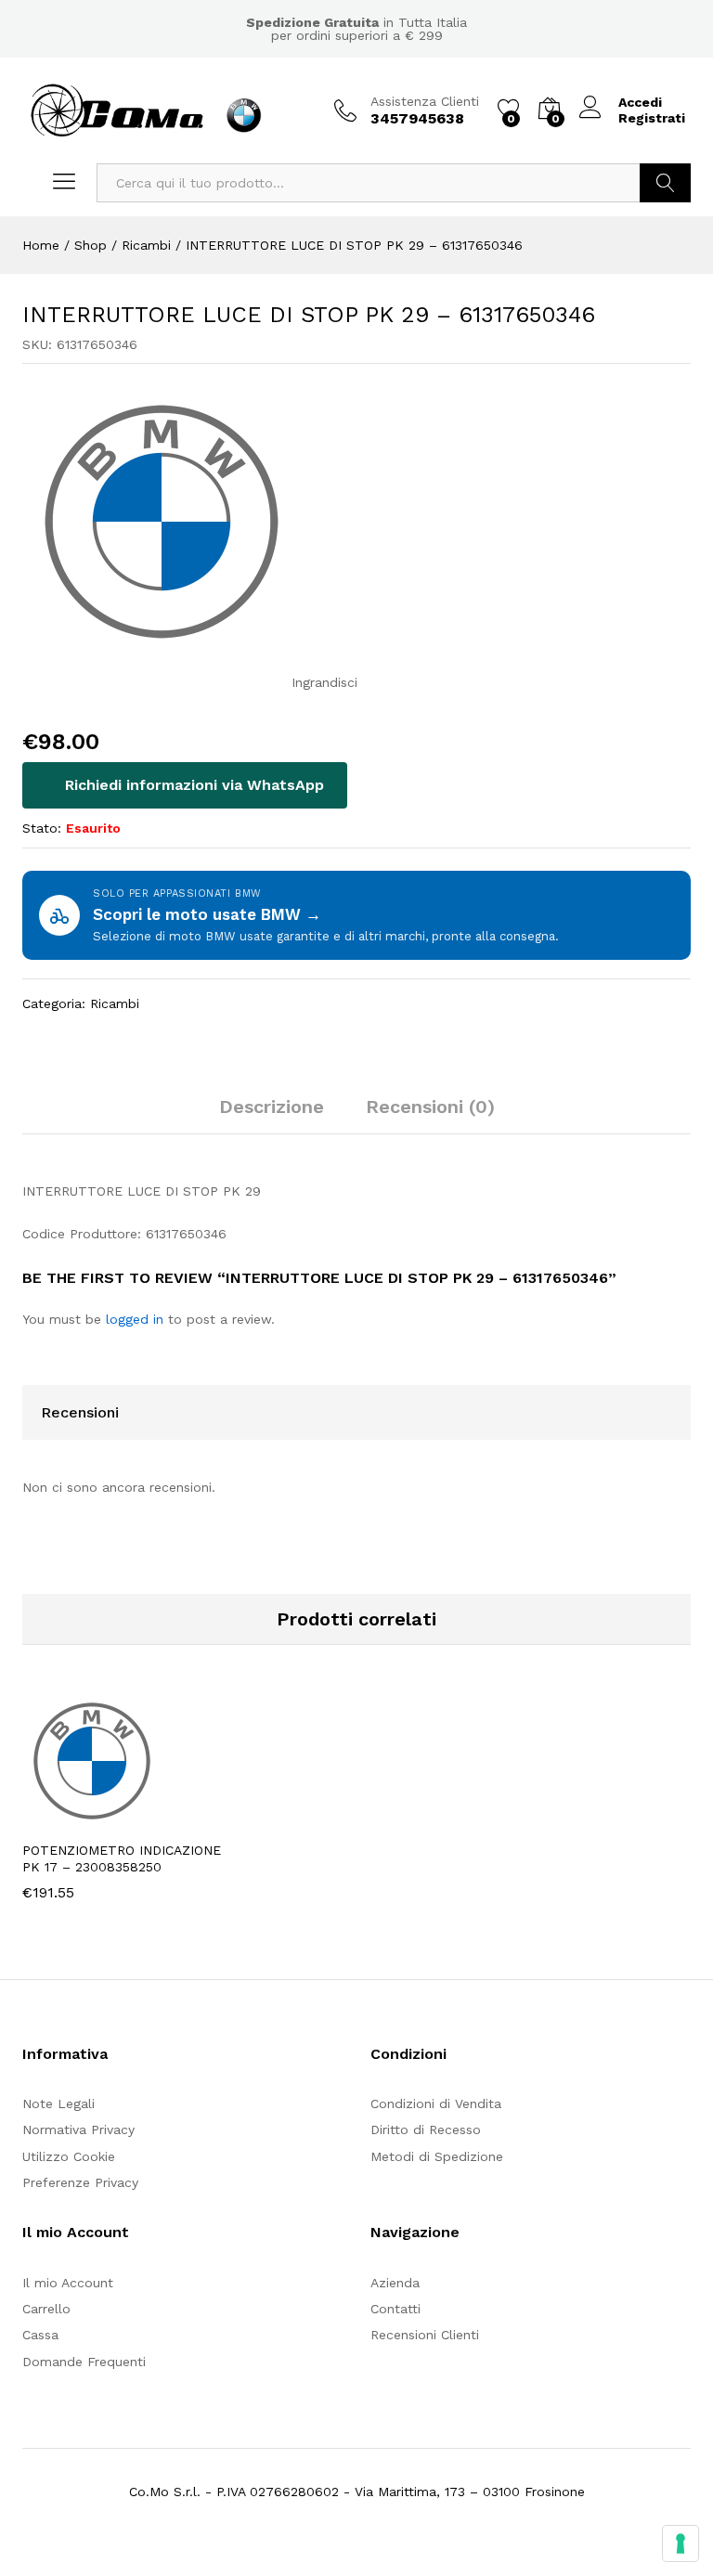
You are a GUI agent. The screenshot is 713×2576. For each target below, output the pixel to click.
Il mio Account (68, 2283)
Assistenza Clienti (425, 101)
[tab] (272, 1115)
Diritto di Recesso (426, 2129)
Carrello (46, 2309)
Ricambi (115, 1003)
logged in (135, 1319)
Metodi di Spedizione (437, 2156)
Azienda (395, 2283)
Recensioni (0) (430, 1107)
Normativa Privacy (78, 2129)
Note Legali (58, 2104)
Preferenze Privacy (80, 2182)
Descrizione (272, 1107)
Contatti (395, 2309)
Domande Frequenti (84, 2362)
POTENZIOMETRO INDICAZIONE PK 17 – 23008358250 (122, 1858)
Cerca (665, 183)
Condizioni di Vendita (436, 2104)
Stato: (42, 828)
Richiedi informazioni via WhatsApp (192, 785)
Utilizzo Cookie (69, 2156)
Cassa (40, 2335)
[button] (82, 1819)
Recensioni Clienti (425, 2335)
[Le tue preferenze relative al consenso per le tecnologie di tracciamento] (681, 2544)
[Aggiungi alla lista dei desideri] (167, 1819)
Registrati (652, 118)
